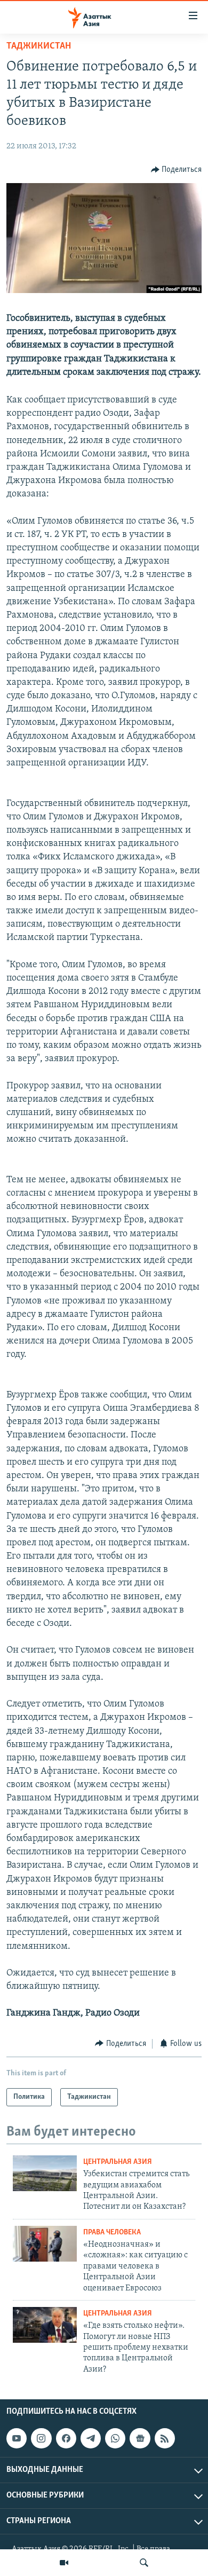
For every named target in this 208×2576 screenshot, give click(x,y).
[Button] (177, 170)
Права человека (112, 2233)
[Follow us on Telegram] (91, 2438)
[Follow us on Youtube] (17, 2438)
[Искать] (144, 2563)
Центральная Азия (118, 2162)
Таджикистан (39, 46)
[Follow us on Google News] (140, 2438)
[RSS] (165, 2438)
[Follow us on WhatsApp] (115, 2438)
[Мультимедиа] (64, 2563)
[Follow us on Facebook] (66, 2438)
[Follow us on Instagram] (41, 2438)
